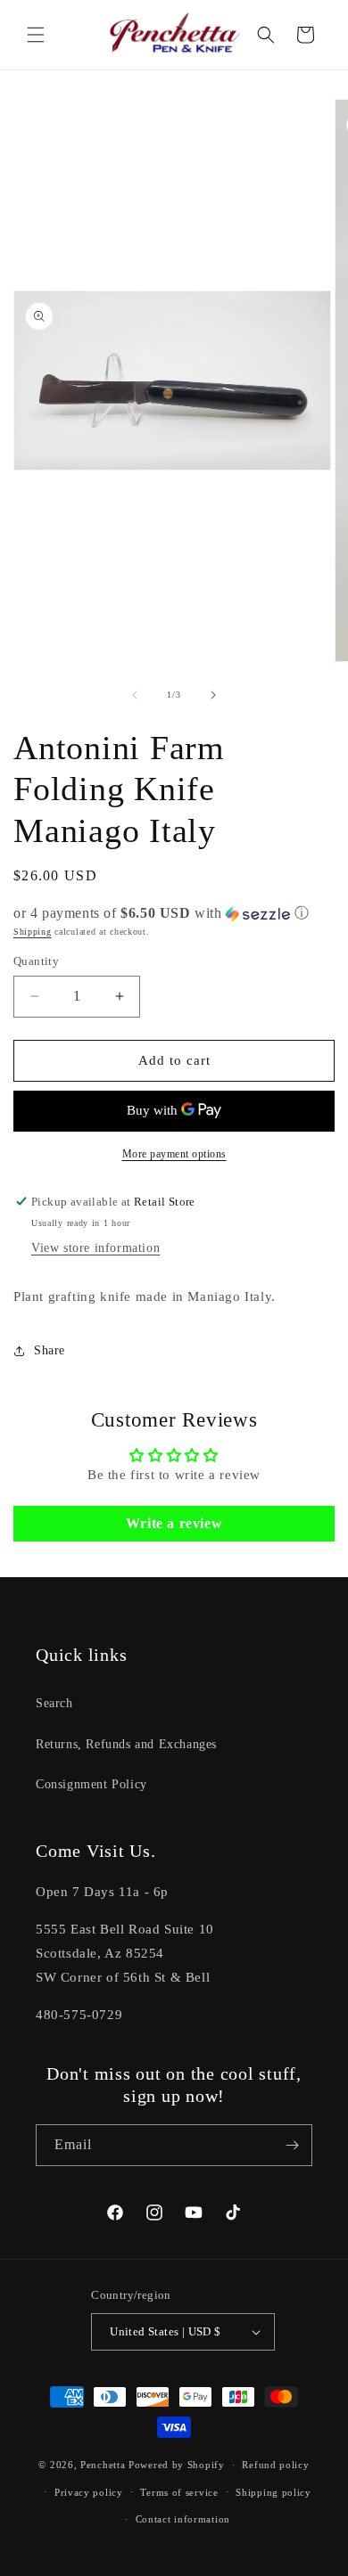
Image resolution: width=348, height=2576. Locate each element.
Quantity (36, 961)
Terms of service (179, 2492)
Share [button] (50, 1350)
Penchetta (104, 2465)
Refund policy (275, 2465)
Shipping (33, 932)
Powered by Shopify (177, 2465)
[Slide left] (135, 695)
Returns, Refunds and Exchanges (126, 1744)
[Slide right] (213, 695)
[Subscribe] (292, 2145)
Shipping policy (273, 2492)
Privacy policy (89, 2492)
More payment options (174, 1154)
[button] (36, 35)
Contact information (183, 2519)
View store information (95, 1248)
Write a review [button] (174, 1523)
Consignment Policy (91, 1784)
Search (54, 1703)
